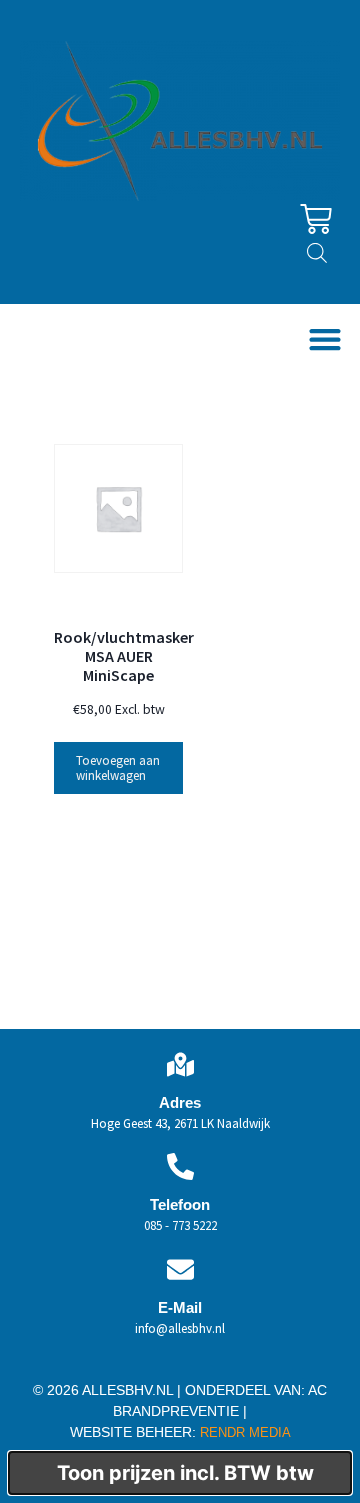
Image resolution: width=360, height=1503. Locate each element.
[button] (324, 339)
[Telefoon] (180, 1166)
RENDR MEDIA (243, 1432)
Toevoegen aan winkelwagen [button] (118, 768)
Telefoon (180, 1204)
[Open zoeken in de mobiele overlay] (317, 252)
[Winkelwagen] (316, 219)
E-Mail (180, 1307)
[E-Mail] (180, 1269)
